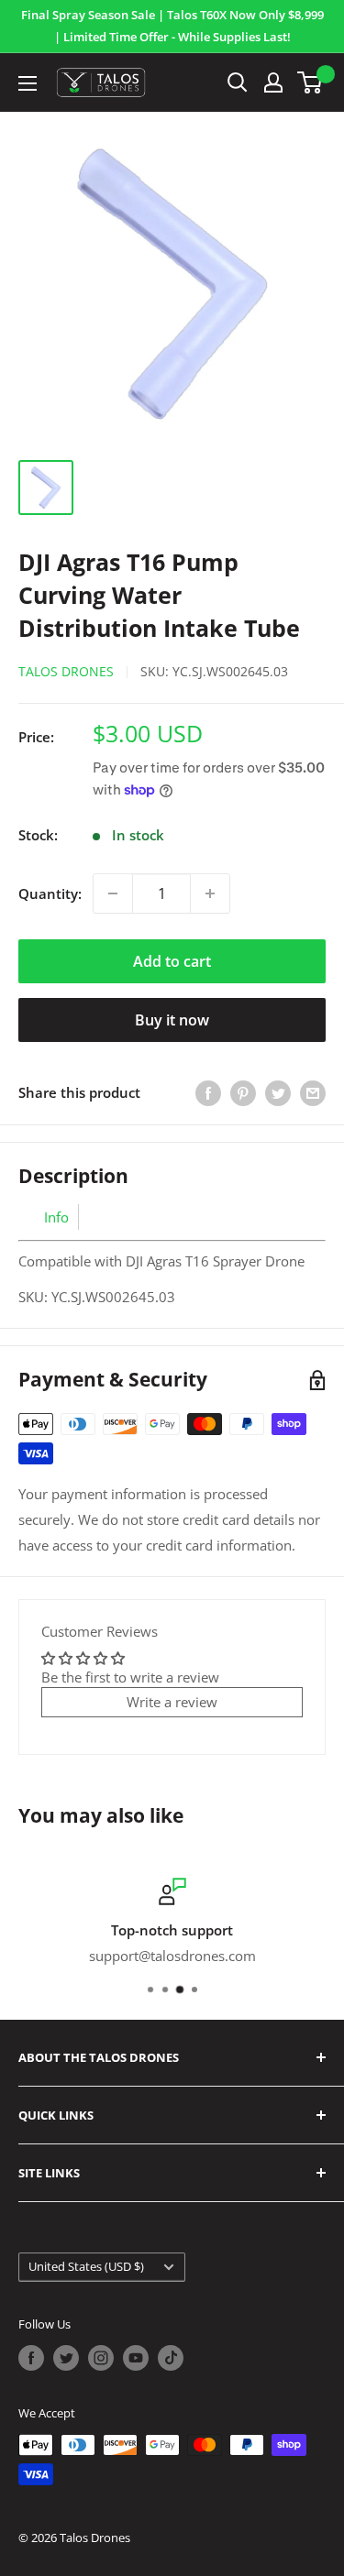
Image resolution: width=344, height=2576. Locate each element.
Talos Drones (66, 671)
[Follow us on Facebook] (31, 2358)
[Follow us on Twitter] (66, 2358)
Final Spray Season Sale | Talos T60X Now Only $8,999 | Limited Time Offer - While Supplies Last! (172, 26)
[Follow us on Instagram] (101, 2358)
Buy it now (172, 1020)
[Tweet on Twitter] (278, 1092)
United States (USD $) (86, 2266)
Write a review (172, 1702)
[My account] (273, 82)
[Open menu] (28, 83)
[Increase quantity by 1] (210, 893)
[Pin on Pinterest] (243, 1092)
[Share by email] (313, 1092)
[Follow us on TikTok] (171, 2358)
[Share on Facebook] (208, 1092)
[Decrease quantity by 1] (113, 893)
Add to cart (172, 961)
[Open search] (238, 82)
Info (56, 1217)
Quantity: (50, 893)
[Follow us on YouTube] (136, 2358)
